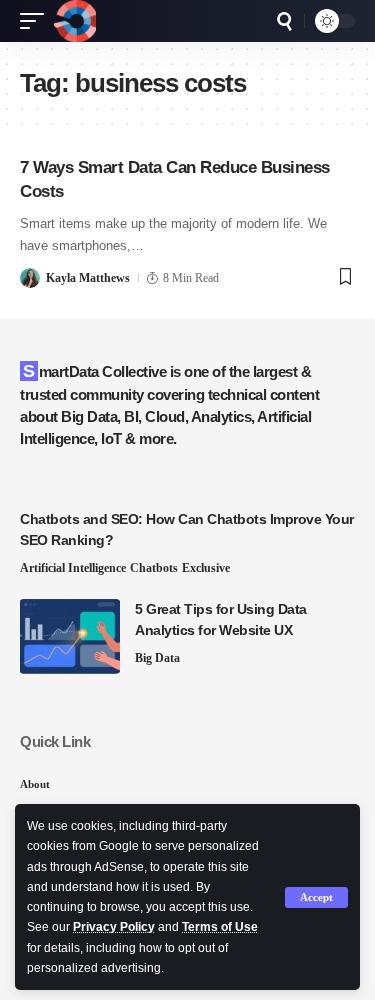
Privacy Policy (114, 927)
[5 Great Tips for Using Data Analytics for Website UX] (70, 636)
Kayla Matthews (88, 278)
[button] (316, 897)
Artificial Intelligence (73, 568)
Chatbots (154, 568)
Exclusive (206, 568)
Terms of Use (220, 927)
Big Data (157, 658)
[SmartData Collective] (75, 21)
